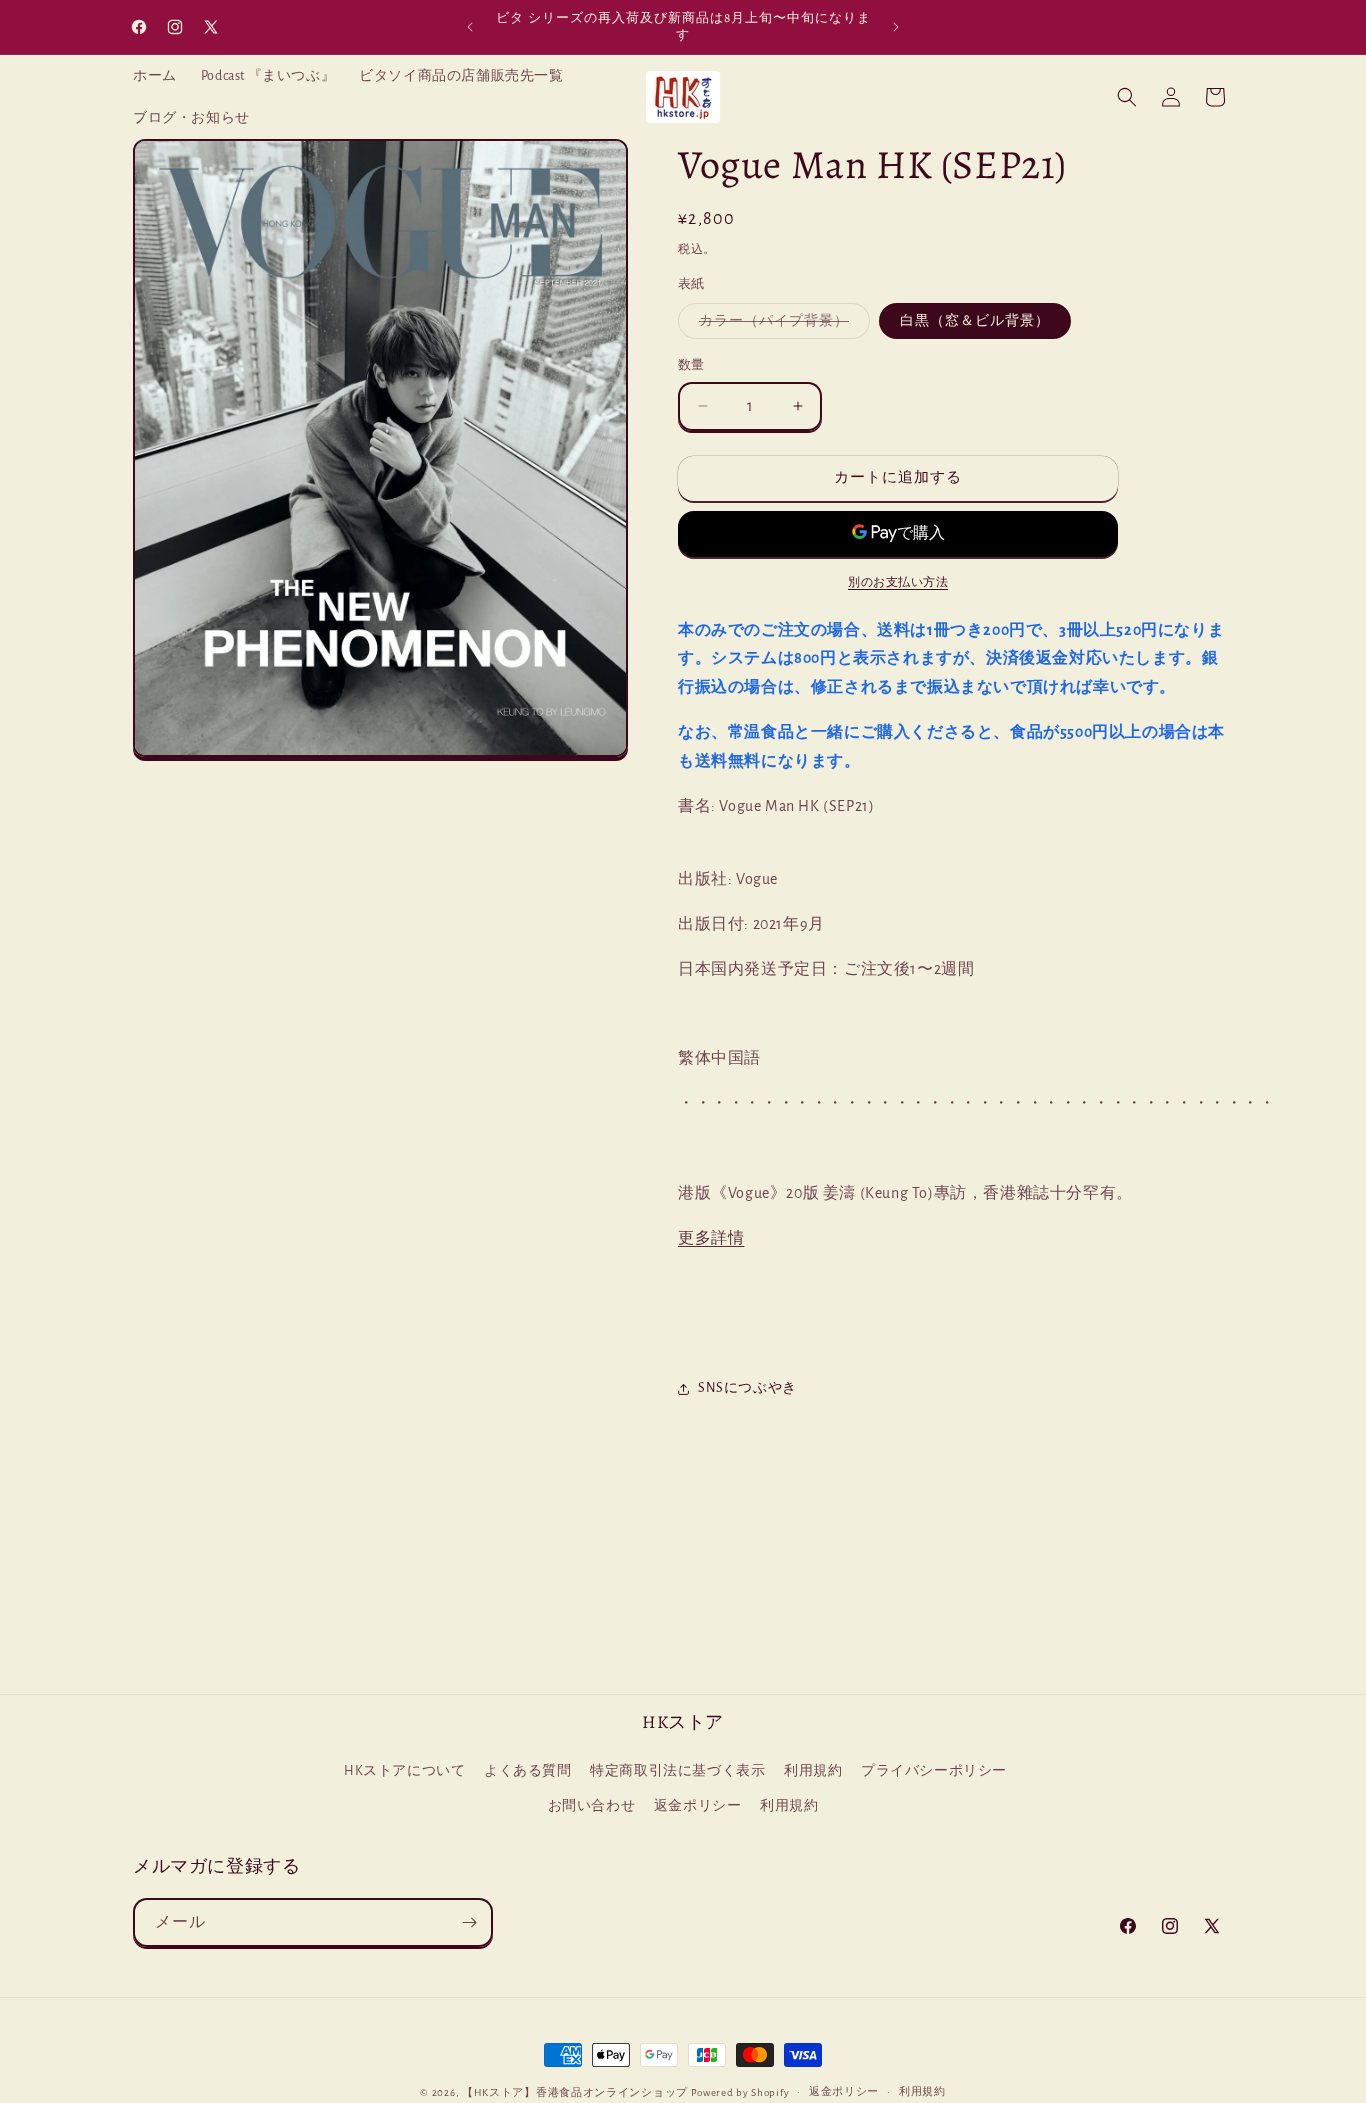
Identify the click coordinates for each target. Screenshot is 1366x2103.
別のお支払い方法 (898, 582)
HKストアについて (404, 1772)
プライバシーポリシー (934, 1772)
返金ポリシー (698, 1807)
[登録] (469, 1922)
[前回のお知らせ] (470, 27)
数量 (691, 365)
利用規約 (813, 1772)
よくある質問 (528, 1772)
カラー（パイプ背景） (781, 326)
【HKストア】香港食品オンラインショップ (575, 2092)
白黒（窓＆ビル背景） (975, 321)
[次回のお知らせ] (896, 27)
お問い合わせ (592, 1807)
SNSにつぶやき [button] (747, 1388)
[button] (1127, 97)
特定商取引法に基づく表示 (677, 1772)
